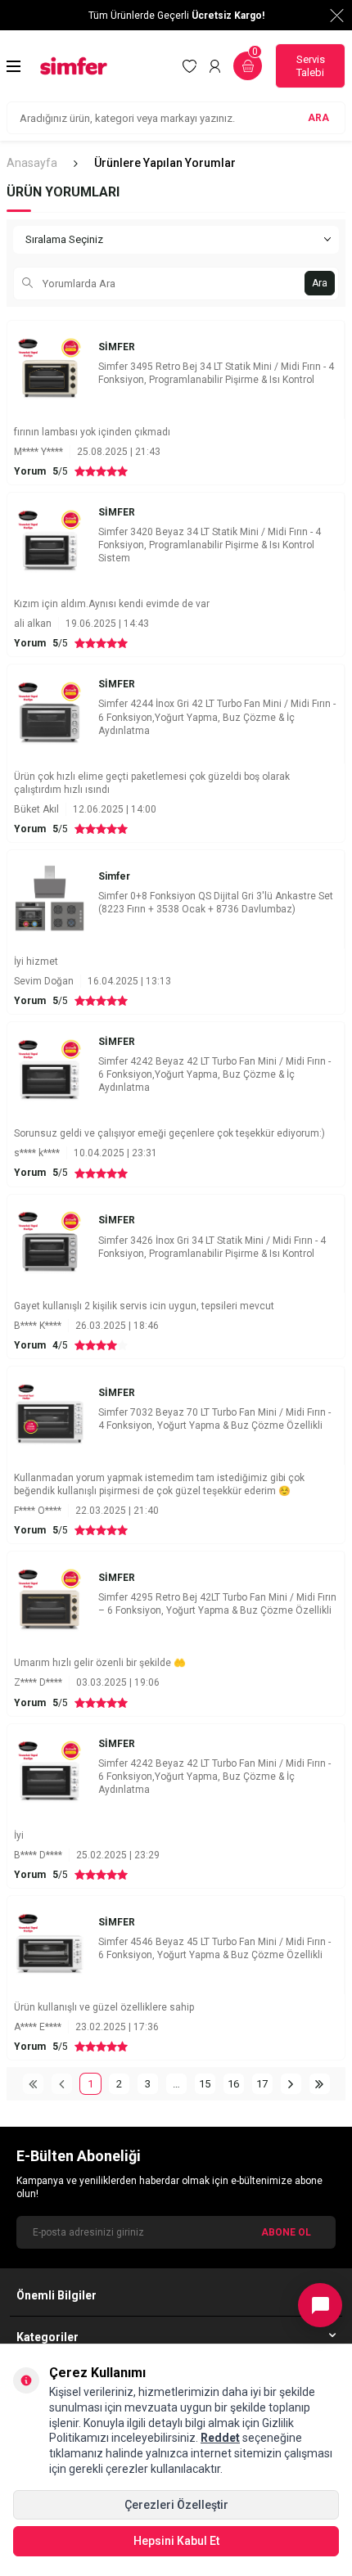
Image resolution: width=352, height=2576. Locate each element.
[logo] (74, 66)
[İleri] (291, 2084)
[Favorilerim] (190, 66)
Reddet (220, 2438)
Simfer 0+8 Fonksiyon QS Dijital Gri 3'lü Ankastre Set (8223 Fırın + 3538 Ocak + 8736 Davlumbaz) (216, 903)
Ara (320, 283)
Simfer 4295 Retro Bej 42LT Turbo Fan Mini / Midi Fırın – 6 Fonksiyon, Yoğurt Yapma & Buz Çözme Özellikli (217, 1604)
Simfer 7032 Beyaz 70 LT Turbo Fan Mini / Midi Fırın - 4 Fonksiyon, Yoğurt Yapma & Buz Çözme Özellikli (214, 1419)
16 (233, 2084)
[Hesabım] (215, 66)
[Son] (320, 2084)
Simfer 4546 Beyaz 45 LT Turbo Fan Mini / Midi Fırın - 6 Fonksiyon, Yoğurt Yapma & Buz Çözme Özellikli (214, 1948)
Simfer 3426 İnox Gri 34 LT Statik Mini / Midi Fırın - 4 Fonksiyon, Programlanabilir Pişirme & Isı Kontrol (212, 1247)
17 (262, 2084)
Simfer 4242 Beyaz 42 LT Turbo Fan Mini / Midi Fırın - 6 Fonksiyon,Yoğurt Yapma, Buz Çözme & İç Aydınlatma (214, 1074)
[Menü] (14, 66)
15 (205, 2084)
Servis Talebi (311, 66)
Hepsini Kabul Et (176, 2541)
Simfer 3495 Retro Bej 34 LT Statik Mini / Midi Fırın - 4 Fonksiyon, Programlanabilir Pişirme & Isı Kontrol (216, 373)
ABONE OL (286, 2231)
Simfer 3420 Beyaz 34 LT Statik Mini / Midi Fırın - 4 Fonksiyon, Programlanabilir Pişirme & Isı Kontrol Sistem (210, 545)
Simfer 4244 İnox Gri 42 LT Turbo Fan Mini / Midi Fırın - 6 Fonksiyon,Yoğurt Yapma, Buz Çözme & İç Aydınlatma (217, 717)
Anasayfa (32, 163)
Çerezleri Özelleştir (176, 2505)
